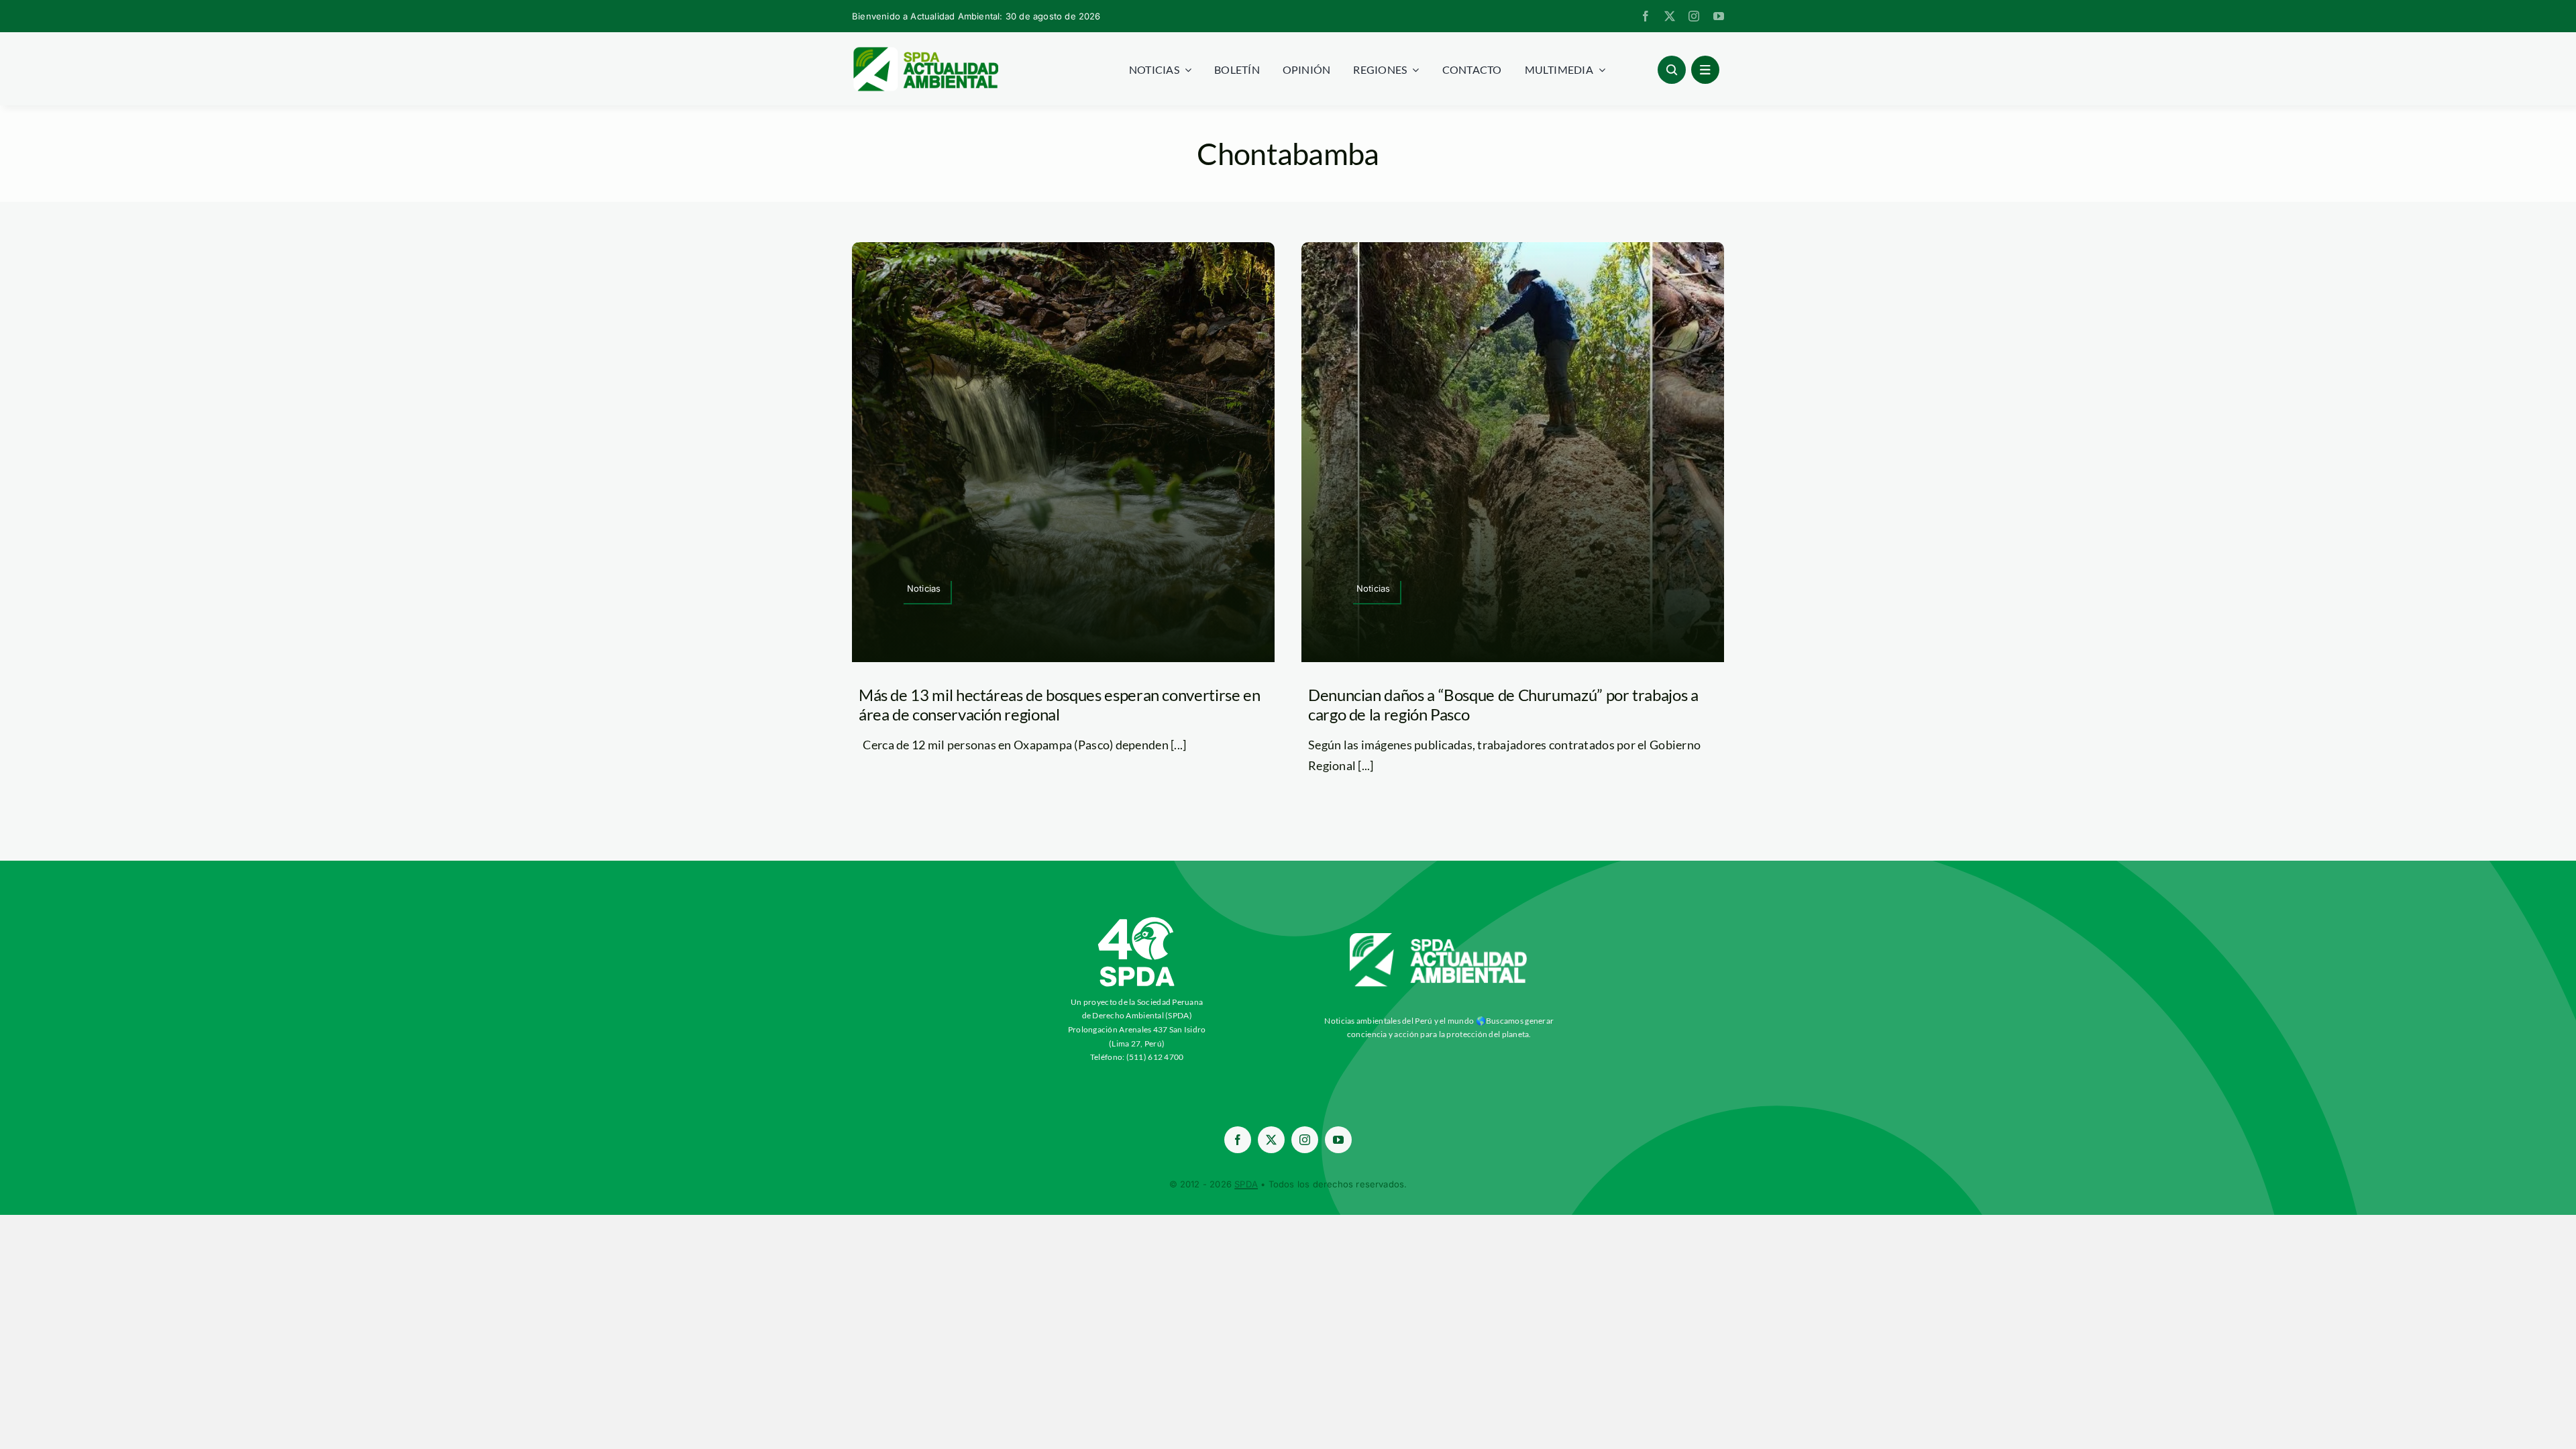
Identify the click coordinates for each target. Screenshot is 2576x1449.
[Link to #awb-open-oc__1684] (1705, 70)
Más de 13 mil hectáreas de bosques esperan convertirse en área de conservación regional (1059, 704)
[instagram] (1694, 16)
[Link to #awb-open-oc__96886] (1672, 70)
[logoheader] (925, 52)
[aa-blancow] (1439, 938)
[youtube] (1719, 16)
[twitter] (1670, 16)
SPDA (1246, 1184)
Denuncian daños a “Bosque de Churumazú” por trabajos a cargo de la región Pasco (1503, 704)
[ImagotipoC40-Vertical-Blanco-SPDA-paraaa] (1137, 920)
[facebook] (1646, 16)
